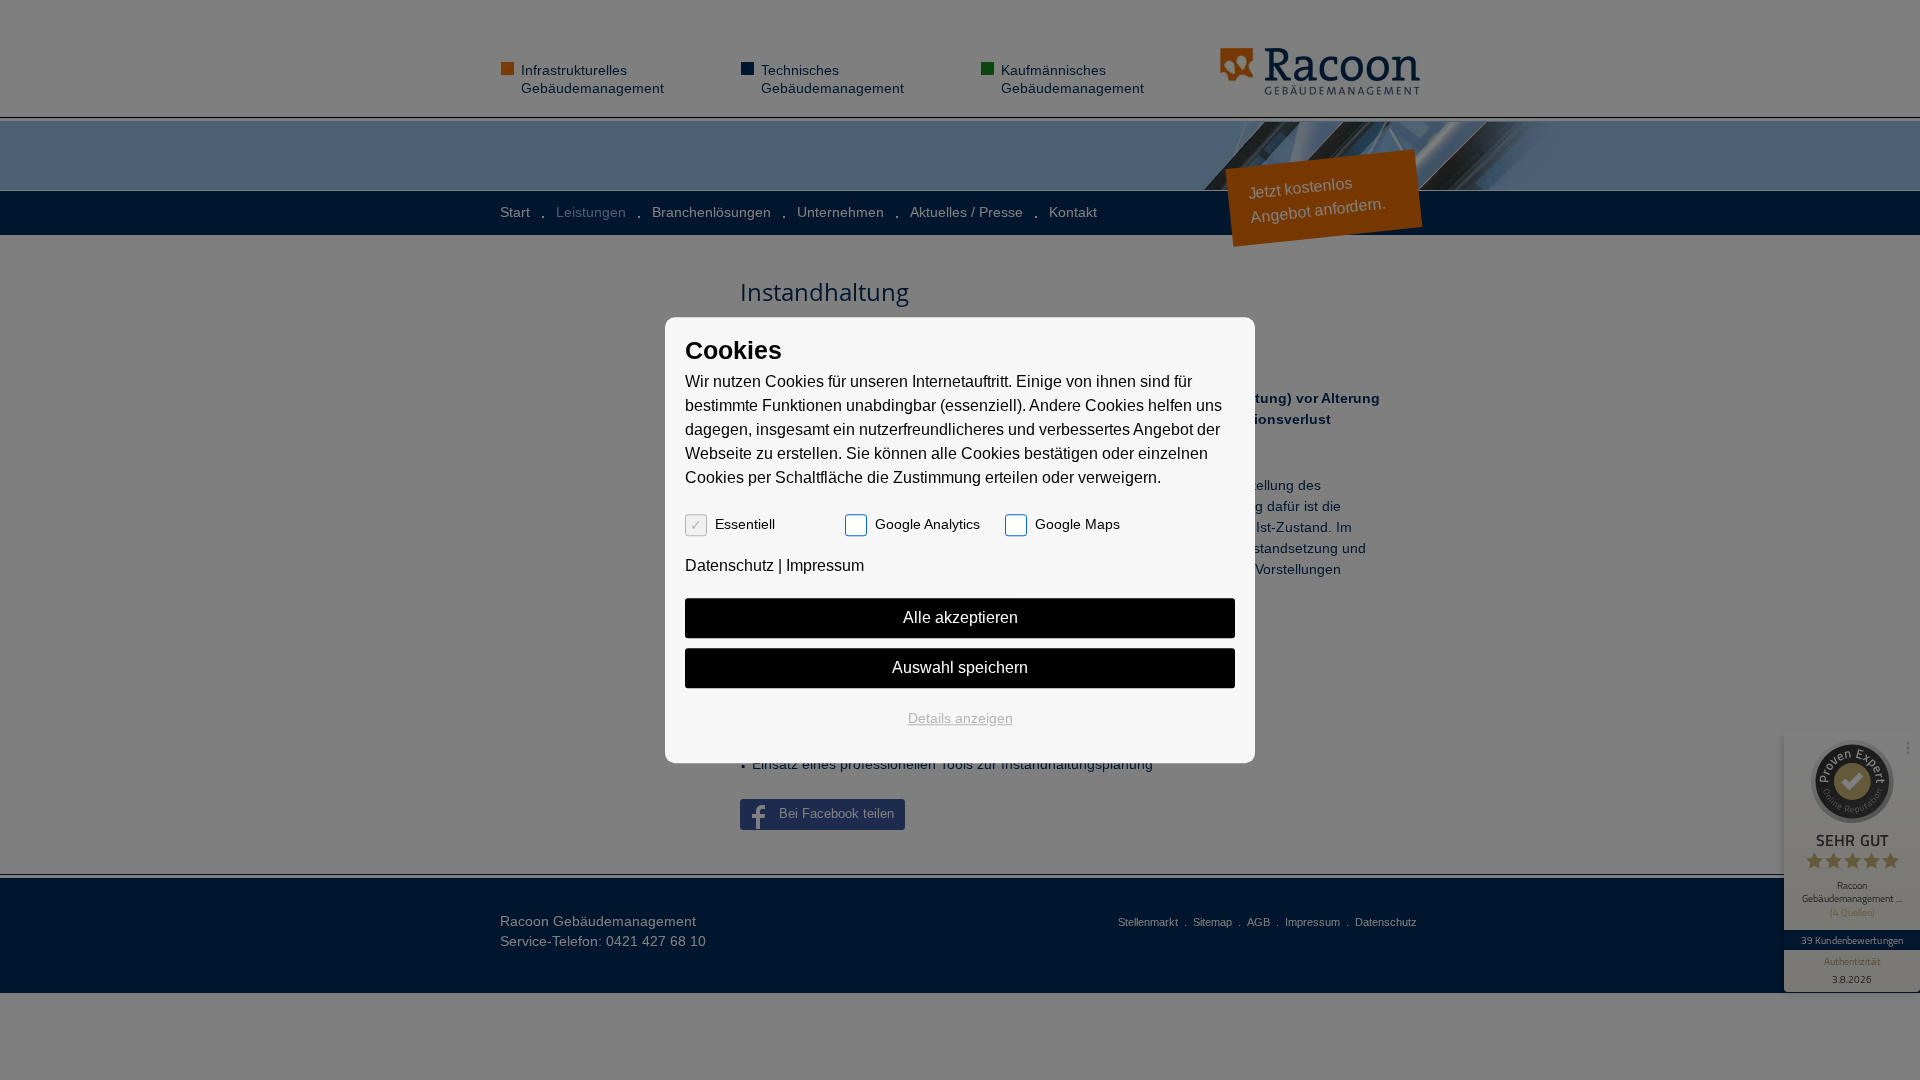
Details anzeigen (960, 718)
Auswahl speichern (960, 667)
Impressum (825, 565)
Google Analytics (927, 524)
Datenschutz (729, 565)
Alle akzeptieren (960, 617)
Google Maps (1077, 524)
